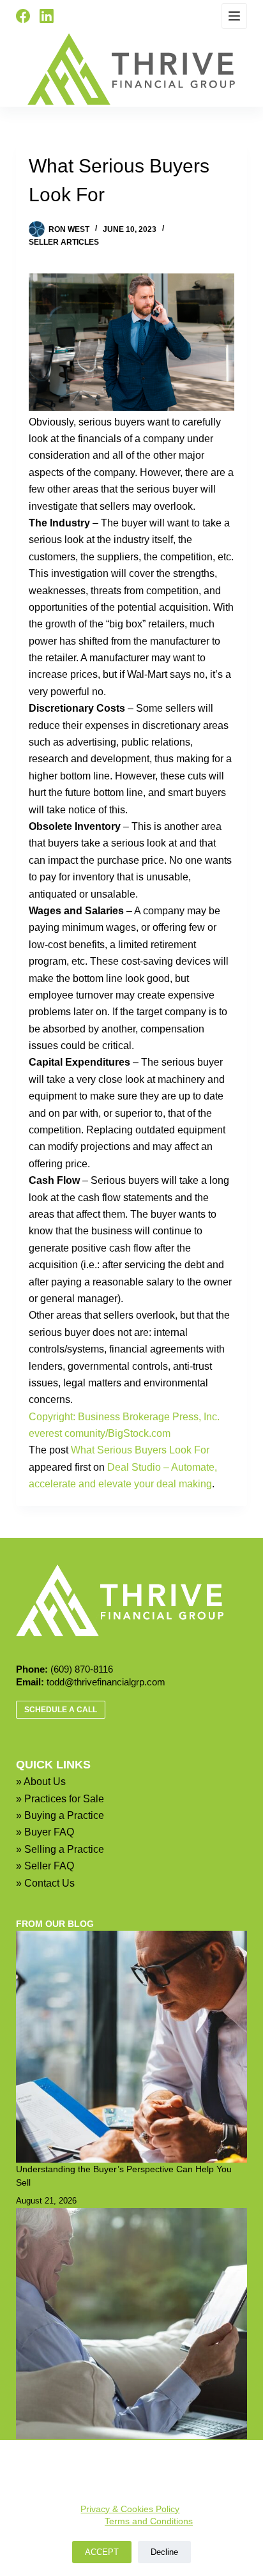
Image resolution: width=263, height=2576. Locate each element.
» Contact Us (45, 1883)
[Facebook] (23, 16)
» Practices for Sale (60, 1799)
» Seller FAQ (45, 1866)
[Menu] (234, 16)
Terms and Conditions (149, 2521)
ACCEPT (102, 2552)
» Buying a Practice (60, 1815)
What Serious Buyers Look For (140, 1450)
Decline (164, 2552)
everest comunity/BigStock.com (100, 1433)
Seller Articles (64, 242)
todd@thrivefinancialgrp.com (106, 1682)
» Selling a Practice (60, 1849)
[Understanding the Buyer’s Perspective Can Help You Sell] (132, 2047)
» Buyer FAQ (45, 1832)
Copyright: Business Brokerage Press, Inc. (124, 1417)
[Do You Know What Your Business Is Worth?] (132, 2324)
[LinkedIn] (47, 16)
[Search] (73, 16)
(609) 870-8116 (82, 1669)
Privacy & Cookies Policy (130, 2509)
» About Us (41, 1782)
